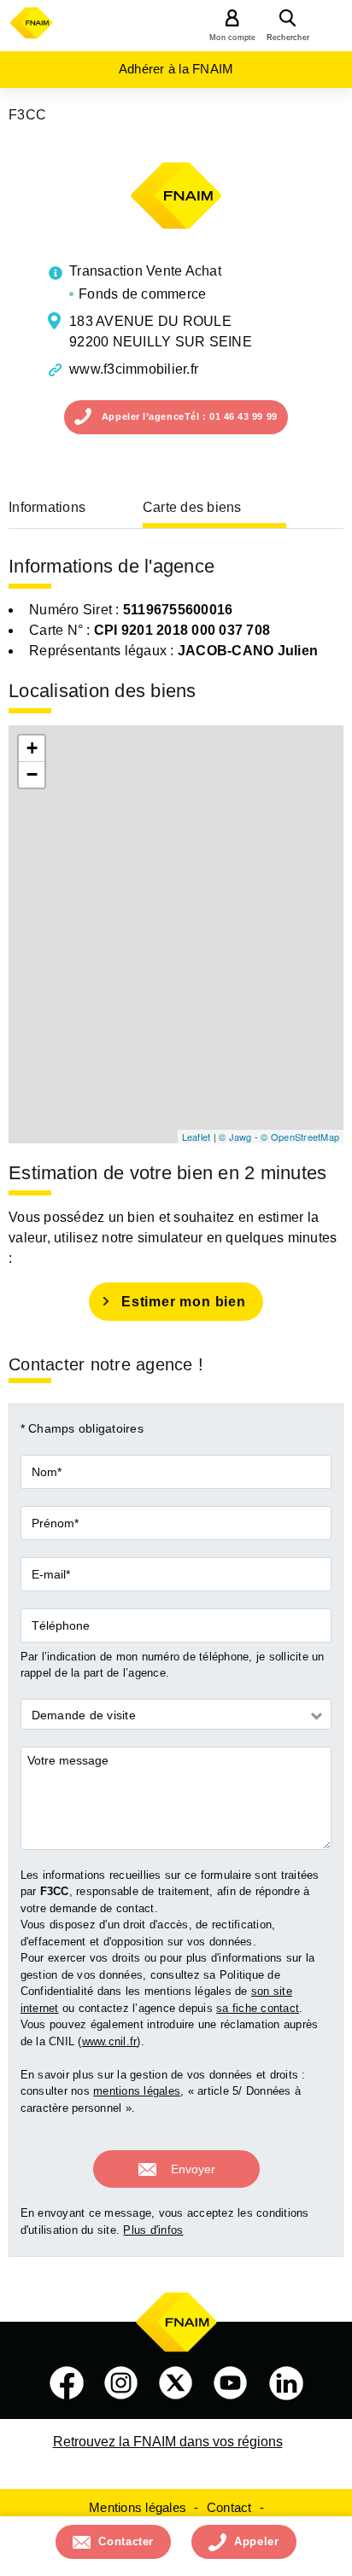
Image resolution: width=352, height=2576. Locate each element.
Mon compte (233, 38)
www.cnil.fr (110, 2041)
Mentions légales (138, 2507)
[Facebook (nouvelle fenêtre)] (67, 2383)
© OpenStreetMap (300, 1137)
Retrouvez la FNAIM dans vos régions (168, 2442)
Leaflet (197, 1137)
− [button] (32, 774)
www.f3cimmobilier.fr (134, 369)
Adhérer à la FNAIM (176, 69)
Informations (47, 507)
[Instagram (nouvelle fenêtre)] (121, 2383)
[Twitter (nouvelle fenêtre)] (176, 2383)
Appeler (257, 2541)
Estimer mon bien (184, 1302)
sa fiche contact (258, 2008)
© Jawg (235, 1137)
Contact (229, 2507)
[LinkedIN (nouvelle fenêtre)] (286, 2383)
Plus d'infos (153, 2230)
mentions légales (137, 2091)
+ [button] (32, 748)
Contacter (126, 2541)
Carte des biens (192, 507)
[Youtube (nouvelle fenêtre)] (231, 2383)
